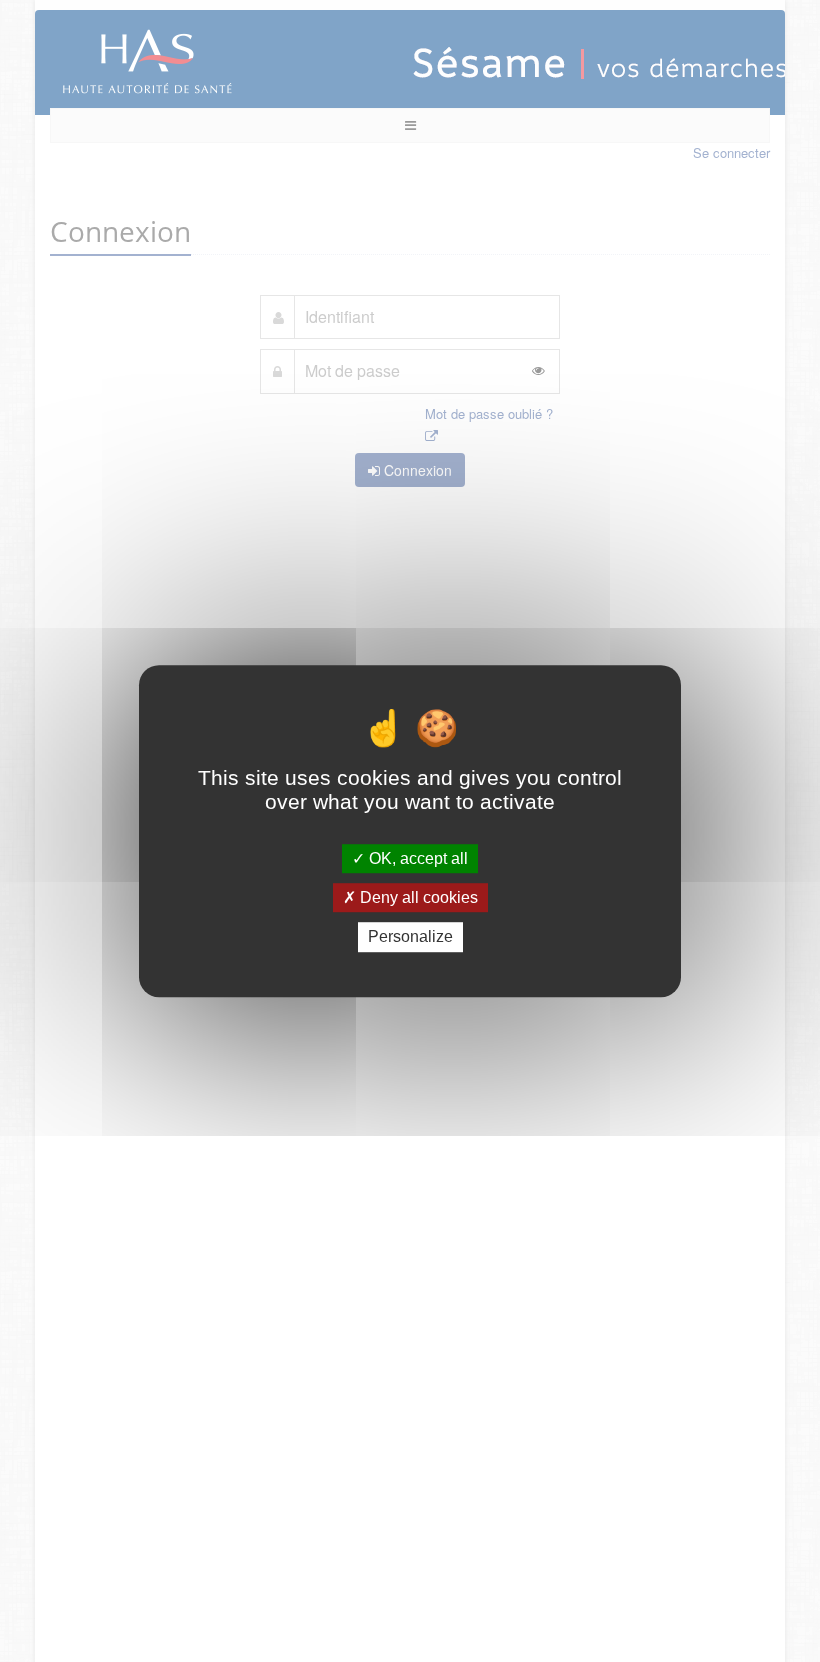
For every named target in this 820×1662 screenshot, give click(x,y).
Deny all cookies (417, 897)
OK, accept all (416, 858)
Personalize (410, 937)
